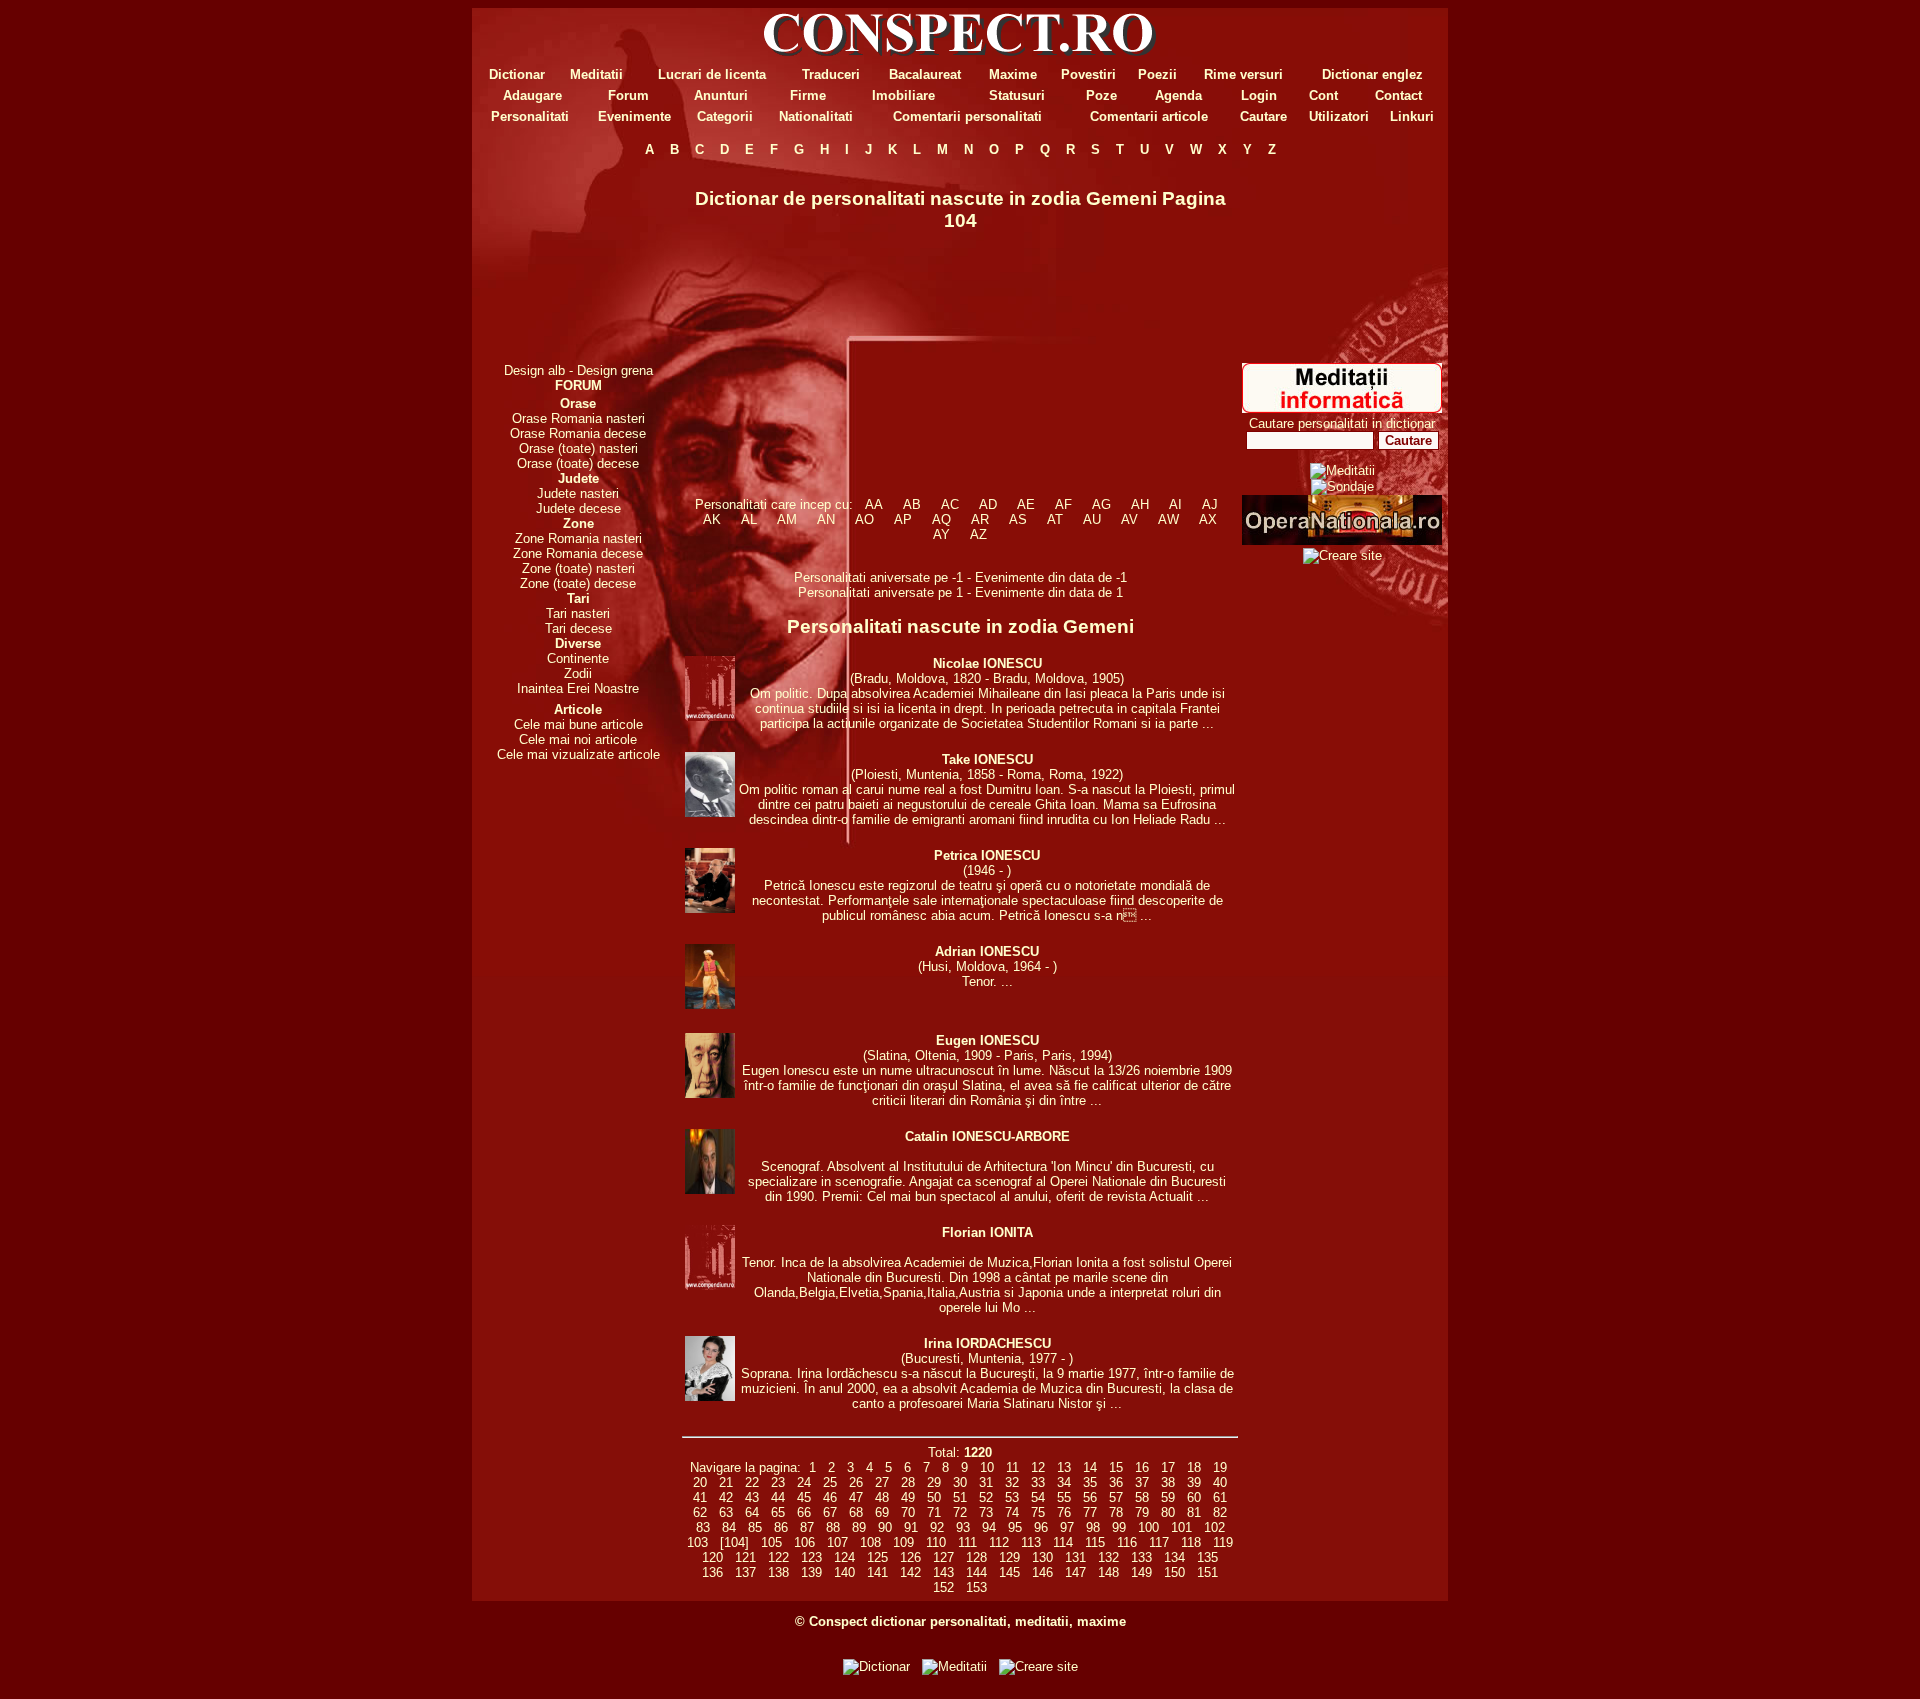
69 (882, 1512)
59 (1168, 1497)
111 (967, 1542)
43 (752, 1497)
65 (778, 1512)
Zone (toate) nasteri (578, 568)
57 (1116, 1497)
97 (1067, 1527)
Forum (628, 95)
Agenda (1178, 95)
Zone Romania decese (578, 553)
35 (1090, 1482)
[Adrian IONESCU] (710, 1004)
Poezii (1157, 74)
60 (1194, 1497)
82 (1220, 1512)
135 (1207, 1557)
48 (882, 1497)
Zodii (578, 673)
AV (1129, 519)
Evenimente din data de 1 (1049, 592)
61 (1220, 1497)
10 (987, 1467)
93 (963, 1527)
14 (1090, 1467)
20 (700, 1482)
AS (1018, 519)
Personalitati (530, 116)
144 (976, 1572)
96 (1041, 1527)
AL (749, 519)
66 (804, 1512)
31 (986, 1482)
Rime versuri (1243, 74)
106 (804, 1542)
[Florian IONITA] (710, 1285)
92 (937, 1527)
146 (1042, 1572)
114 (1063, 1542)
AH (1140, 504)
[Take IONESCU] (710, 812)
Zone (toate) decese (578, 583)
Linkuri (1412, 116)
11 (1012, 1467)
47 (856, 1497)
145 (1009, 1572)
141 (877, 1572)
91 (911, 1527)
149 (1141, 1572)
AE (1026, 504)
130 (1042, 1557)
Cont (1323, 95)
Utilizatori (1339, 116)
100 (1148, 1527)
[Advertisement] (578, 260)
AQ (941, 519)
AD (988, 504)
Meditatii (596, 74)
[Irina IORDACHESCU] (710, 1396)
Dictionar (517, 74)
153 (976, 1587)
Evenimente (634, 116)
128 (976, 1557)
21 (726, 1482)
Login (1259, 95)
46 (830, 1497)
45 (804, 1497)
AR (980, 519)
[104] (734, 1542)
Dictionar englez (1372, 74)
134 (1174, 1557)
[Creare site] (1342, 555)
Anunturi (721, 95)
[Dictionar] (876, 1666)
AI (1175, 504)
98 (1093, 1527)
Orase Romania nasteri (578, 418)
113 (1031, 1542)
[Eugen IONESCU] (710, 1093)
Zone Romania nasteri (578, 538)
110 (936, 1542)
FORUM (578, 385)
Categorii (725, 116)
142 (910, 1572)
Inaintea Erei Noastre (578, 688)
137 (745, 1572)
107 (837, 1542)
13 (1064, 1467)
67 (830, 1512)
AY (941, 534)
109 (903, 1542)
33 (1038, 1482)
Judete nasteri (578, 493)
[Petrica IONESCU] (710, 908)
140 (844, 1572)
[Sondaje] (1342, 486)
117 (1159, 1542)
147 (1075, 1572)
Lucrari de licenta (712, 74)
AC (950, 504)
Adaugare (532, 95)
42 (726, 1497)
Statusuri (1017, 95)
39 (1194, 1482)
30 (960, 1482)
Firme (808, 95)
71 (934, 1512)
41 (700, 1497)
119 (1223, 1542)
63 (726, 1512)
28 (908, 1482)
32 (1012, 1482)
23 (778, 1482)
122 (778, 1557)
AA (874, 504)
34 (1064, 1482)
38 (1168, 1482)
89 (859, 1527)
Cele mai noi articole (578, 739)
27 (882, 1482)
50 (934, 1497)
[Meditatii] (1342, 408)
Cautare (1263, 116)
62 (700, 1512)
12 (1038, 1467)
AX (1208, 519)
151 (1207, 1572)
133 (1141, 1557)
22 (752, 1482)
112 (999, 1542)
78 (1116, 1512)
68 (856, 1512)
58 (1142, 1497)
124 (844, 1557)
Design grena (615, 370)
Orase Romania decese (578, 433)
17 (1168, 1467)
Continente (578, 658)
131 (1075, 1557)
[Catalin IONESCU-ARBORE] (710, 1189)
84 (729, 1527)
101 (1181, 1527)
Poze (1101, 95)
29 (934, 1482)
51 (960, 1497)
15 (1116, 1467)
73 (986, 1512)
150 (1174, 1572)
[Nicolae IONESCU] (710, 716)
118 (1191, 1542)
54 (1038, 1497)
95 (1015, 1527)
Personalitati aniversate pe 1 (882, 592)
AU (1092, 519)
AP (903, 519)
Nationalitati (816, 116)
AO (864, 519)
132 (1108, 1557)
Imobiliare (903, 95)
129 (1009, 1557)
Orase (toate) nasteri (578, 448)
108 (870, 1542)
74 (1012, 1512)
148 (1108, 1572)
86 (781, 1527)
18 (1194, 1467)
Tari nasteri (578, 613)
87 (807, 1527)
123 (811, 1557)
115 (1095, 1542)
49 (908, 1497)
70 (908, 1512)
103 (697, 1542)
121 (745, 1557)
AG (1101, 504)
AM (787, 519)
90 (885, 1527)
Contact (1398, 95)
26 (856, 1482)
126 (910, 1557)
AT (1055, 519)
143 (943, 1572)
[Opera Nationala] (1342, 540)
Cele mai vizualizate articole (578, 754)
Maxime (1013, 74)
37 (1142, 1482)
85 (755, 1527)
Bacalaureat (925, 74)
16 (1142, 1467)
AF (1063, 504)
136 (712, 1572)
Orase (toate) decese (578, 463)
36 (1116, 1482)
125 (877, 1557)
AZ (978, 534)
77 (1090, 1512)
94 (989, 1527)
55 (1064, 1497)
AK (712, 519)
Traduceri (831, 74)
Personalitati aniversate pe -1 (880, 577)
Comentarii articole (1149, 116)
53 (1012, 1497)
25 (830, 1482)
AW (1168, 519)
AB (912, 504)
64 (752, 1512)
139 (811, 1572)
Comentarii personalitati (967, 116)
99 (1119, 1527)
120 (712, 1557)
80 (1168, 1512)
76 (1064, 1512)
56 (1090, 1497)
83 (703, 1527)
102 (1214, 1527)
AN (826, 519)
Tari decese (578, 628)
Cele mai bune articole (578, 724)
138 (778, 1572)
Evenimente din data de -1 (1051, 577)
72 (960, 1512)
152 (943, 1587)
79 (1142, 1512)
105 (771, 1542)
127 (943, 1557)
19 (1220, 1467)
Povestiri (1088, 74)
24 (804, 1482)
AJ (1210, 504)
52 (986, 1497)
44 (778, 1497)
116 (1127, 1542)
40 (1220, 1482)
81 (1194, 1512)
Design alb (534, 370)
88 (833, 1527)
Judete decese (578, 508)
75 (1038, 1512)
